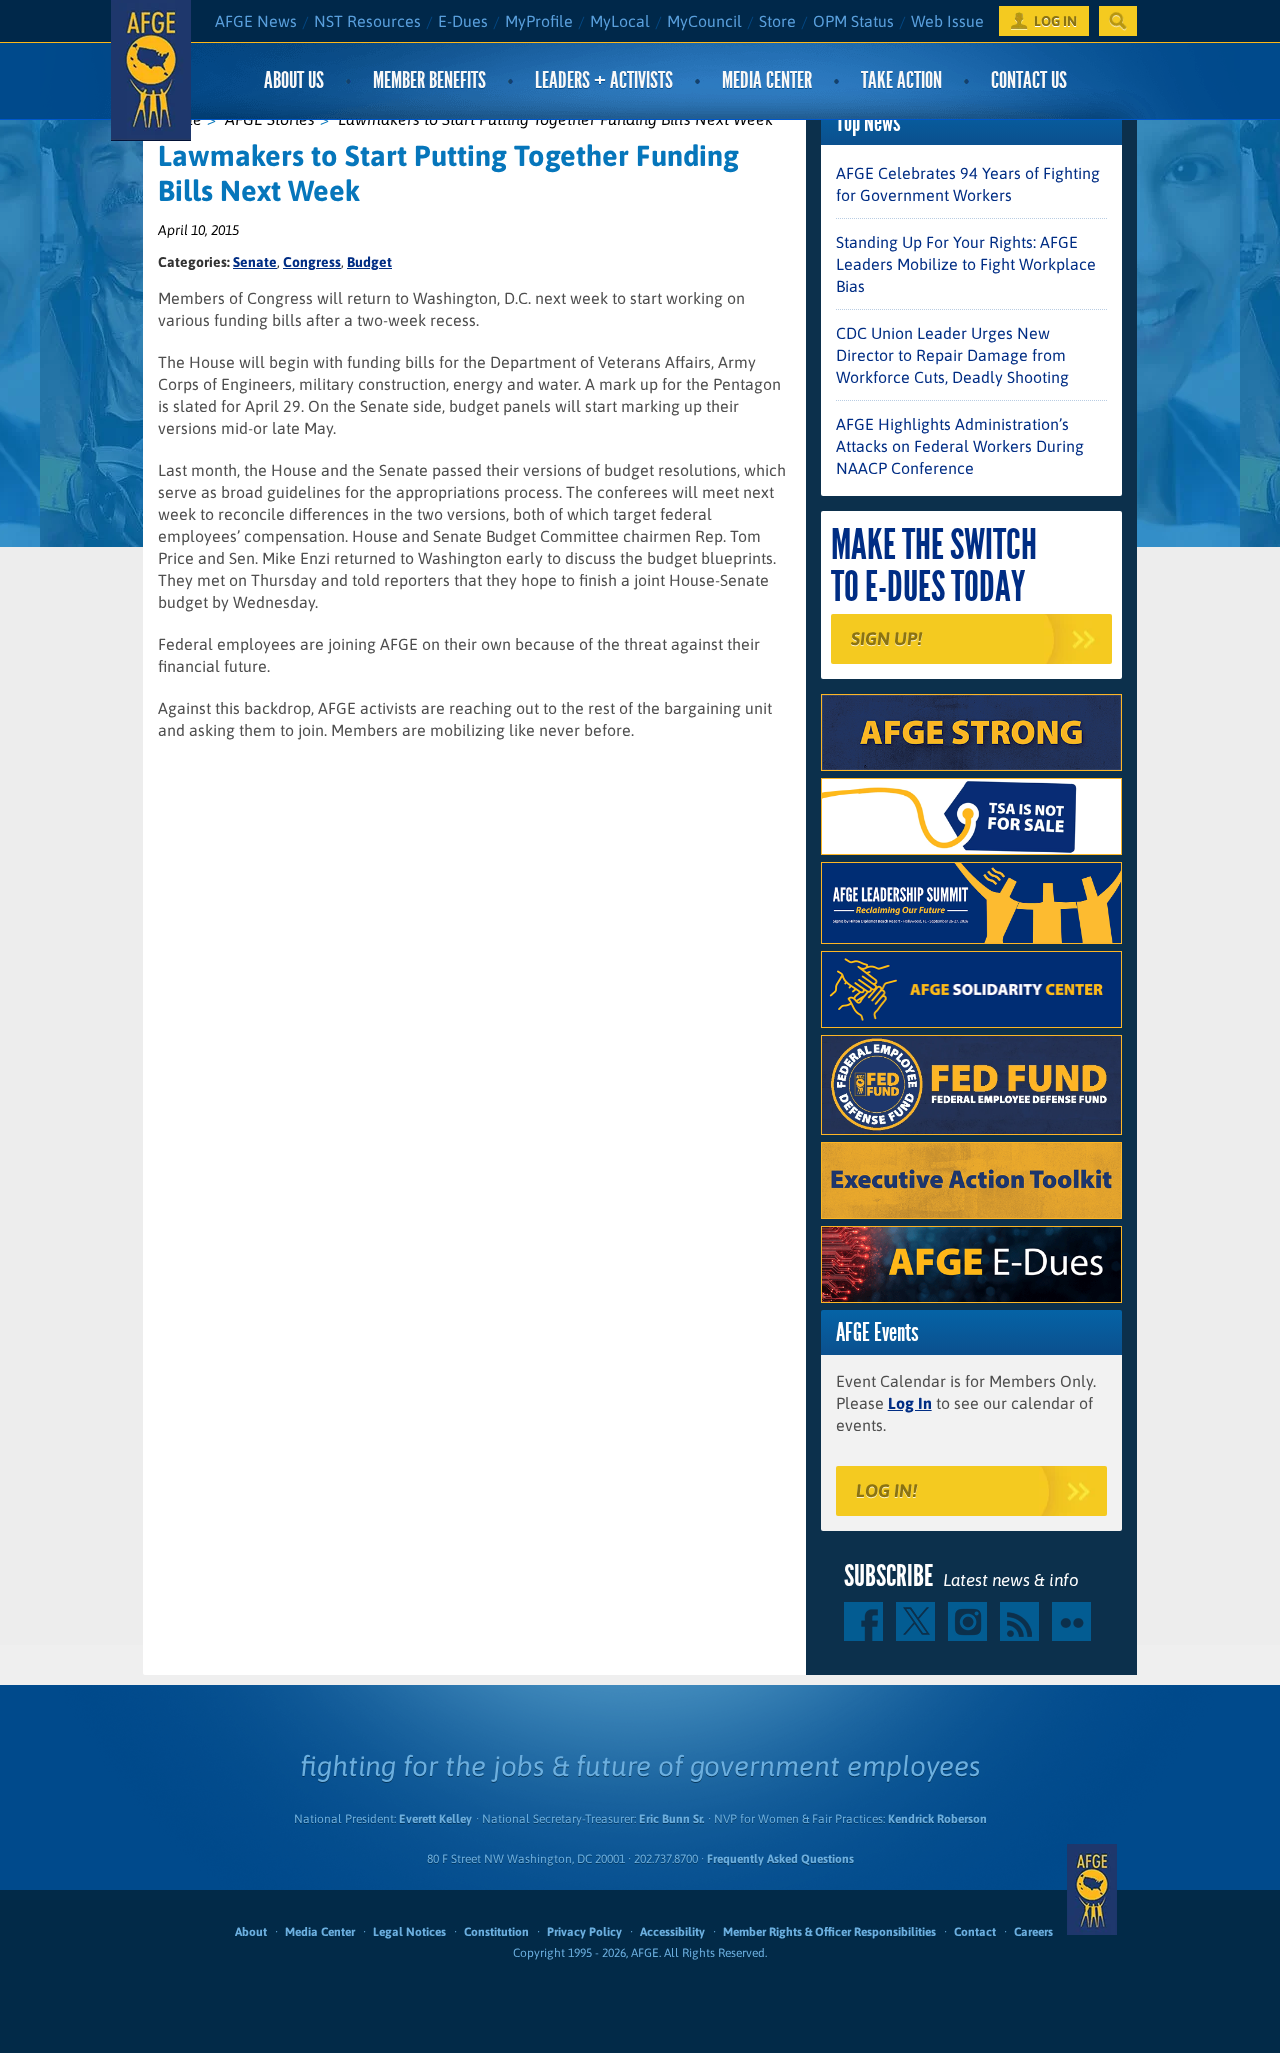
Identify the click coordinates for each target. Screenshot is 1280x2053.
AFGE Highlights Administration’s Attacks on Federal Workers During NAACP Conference (960, 446)
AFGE (1092, 1890)
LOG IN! (886, 1490)
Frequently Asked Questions (780, 1859)
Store (777, 21)
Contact (975, 1932)
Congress (312, 262)
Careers (1033, 1932)
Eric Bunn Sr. (671, 1819)
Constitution (496, 1932)
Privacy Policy (584, 1932)
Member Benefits (429, 80)
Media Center (767, 80)
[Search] (1118, 21)
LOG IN (1055, 21)
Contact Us (1029, 80)
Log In (910, 1403)
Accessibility (672, 1932)
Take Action (901, 80)
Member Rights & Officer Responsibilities (829, 1932)
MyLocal (620, 21)
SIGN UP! (886, 638)
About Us (294, 80)
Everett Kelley (435, 1819)
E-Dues (463, 21)
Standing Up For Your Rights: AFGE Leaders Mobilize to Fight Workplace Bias (966, 264)
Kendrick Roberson (937, 1819)
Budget (369, 262)
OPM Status (853, 21)
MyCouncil (704, 21)
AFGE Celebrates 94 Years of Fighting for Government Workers (968, 184)
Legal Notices (409, 1932)
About (251, 1932)
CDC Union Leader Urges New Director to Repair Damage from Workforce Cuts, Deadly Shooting (952, 355)
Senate (255, 262)
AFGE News (256, 21)
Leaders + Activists (604, 80)
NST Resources (367, 21)
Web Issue (947, 21)
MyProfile (539, 21)
